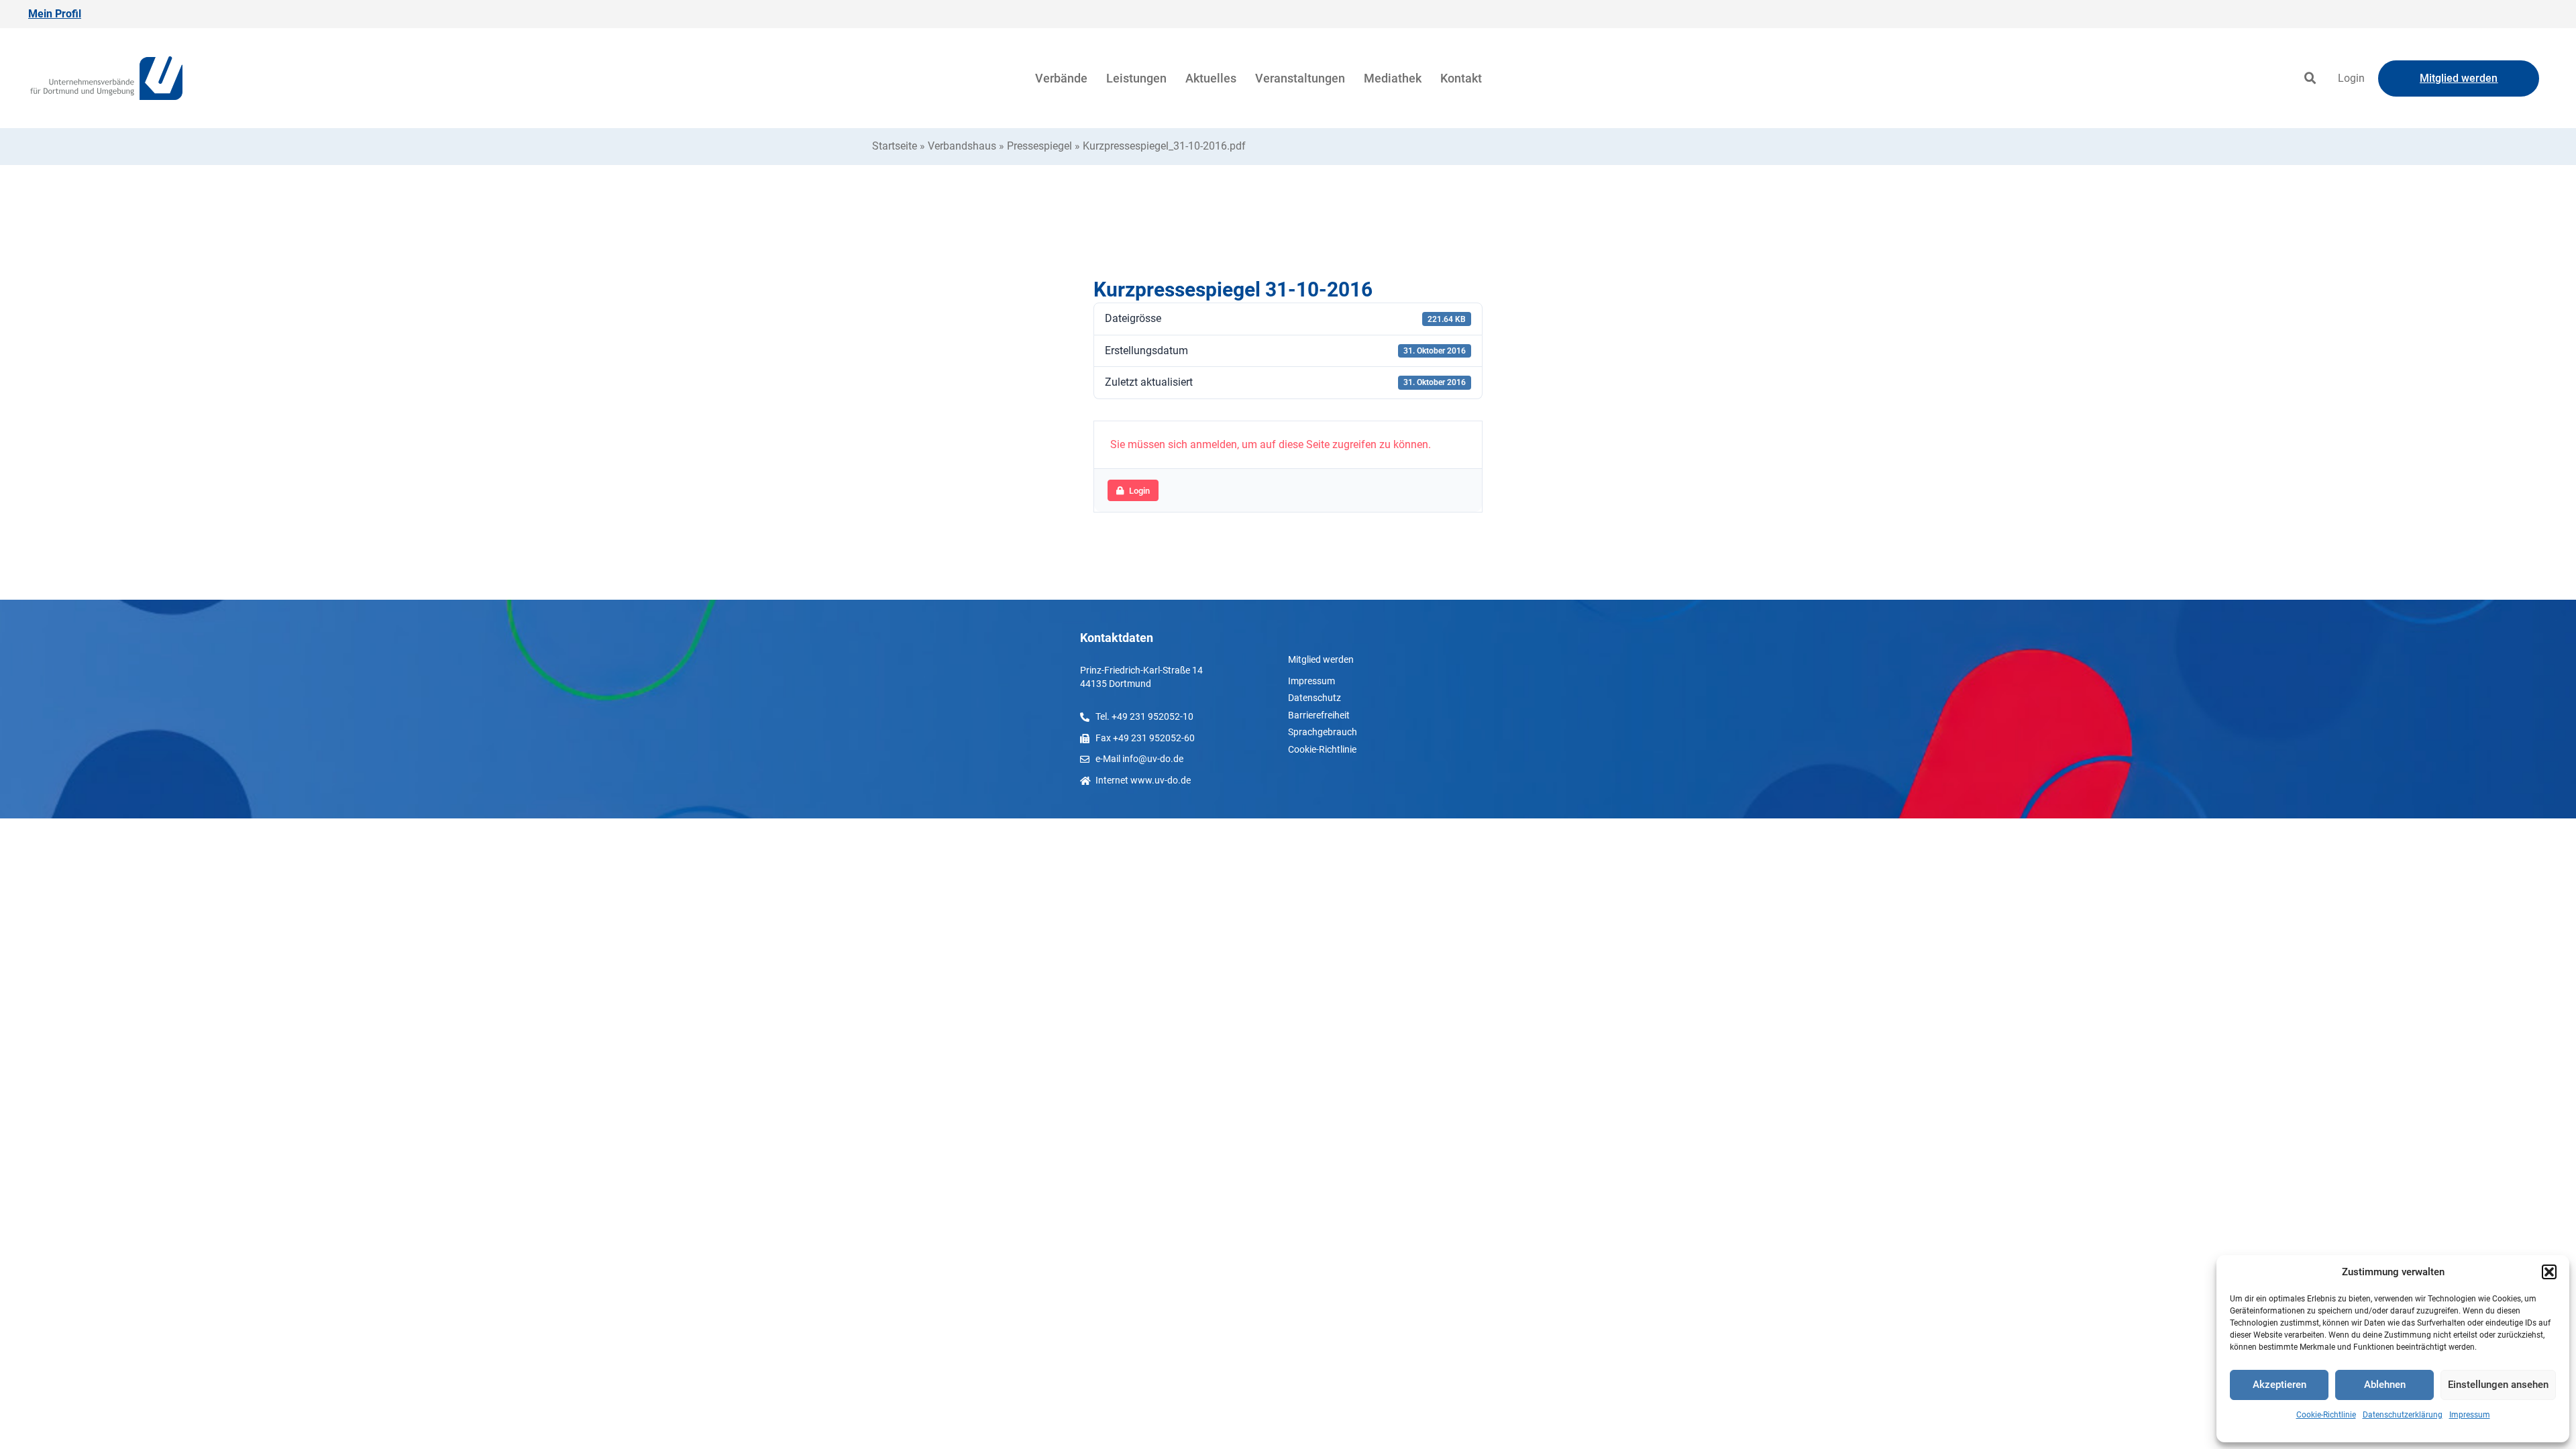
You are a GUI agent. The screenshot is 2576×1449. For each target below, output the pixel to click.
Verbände (1061, 78)
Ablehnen (2385, 1385)
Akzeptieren (2279, 1385)
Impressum (2470, 1415)
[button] (2549, 1272)
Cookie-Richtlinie (2326, 1415)
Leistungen (1136, 78)
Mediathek (1393, 78)
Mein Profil (55, 14)
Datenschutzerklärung (2403, 1415)
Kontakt (1461, 78)
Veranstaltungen (1300, 78)
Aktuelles (1211, 78)
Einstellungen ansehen (2498, 1385)
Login (2351, 78)
